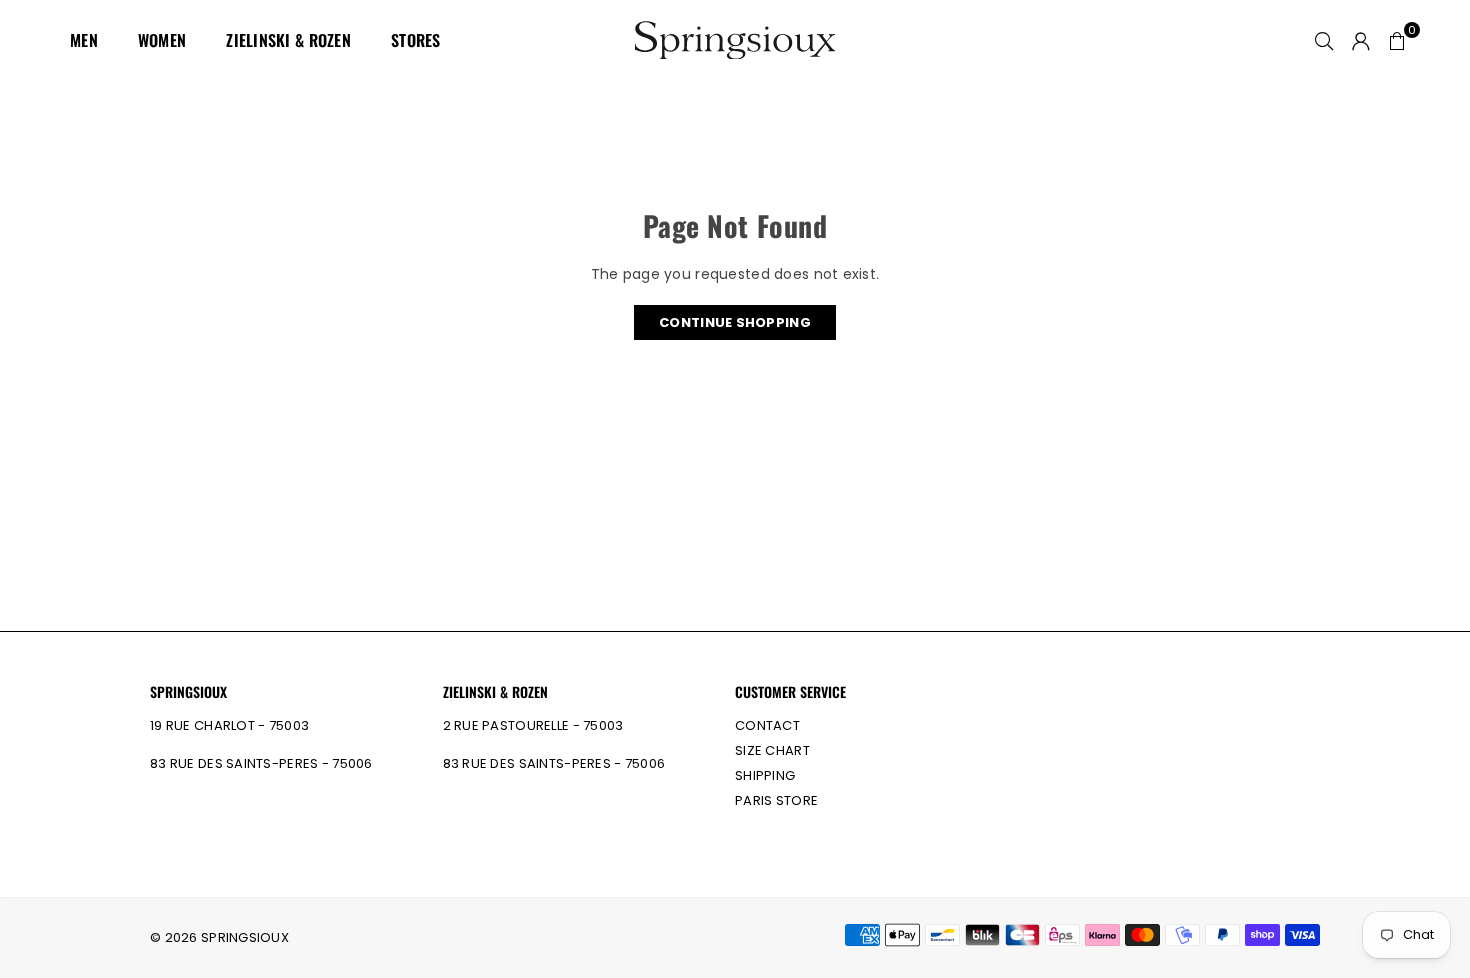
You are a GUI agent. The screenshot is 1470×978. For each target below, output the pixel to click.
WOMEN (162, 40)
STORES (416, 40)
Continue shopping (735, 322)
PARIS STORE (776, 800)
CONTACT (767, 725)
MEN (84, 40)
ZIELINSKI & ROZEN (288, 40)
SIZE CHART (772, 750)
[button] (1397, 40)
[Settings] (1361, 40)
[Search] (1324, 40)
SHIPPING (765, 775)
